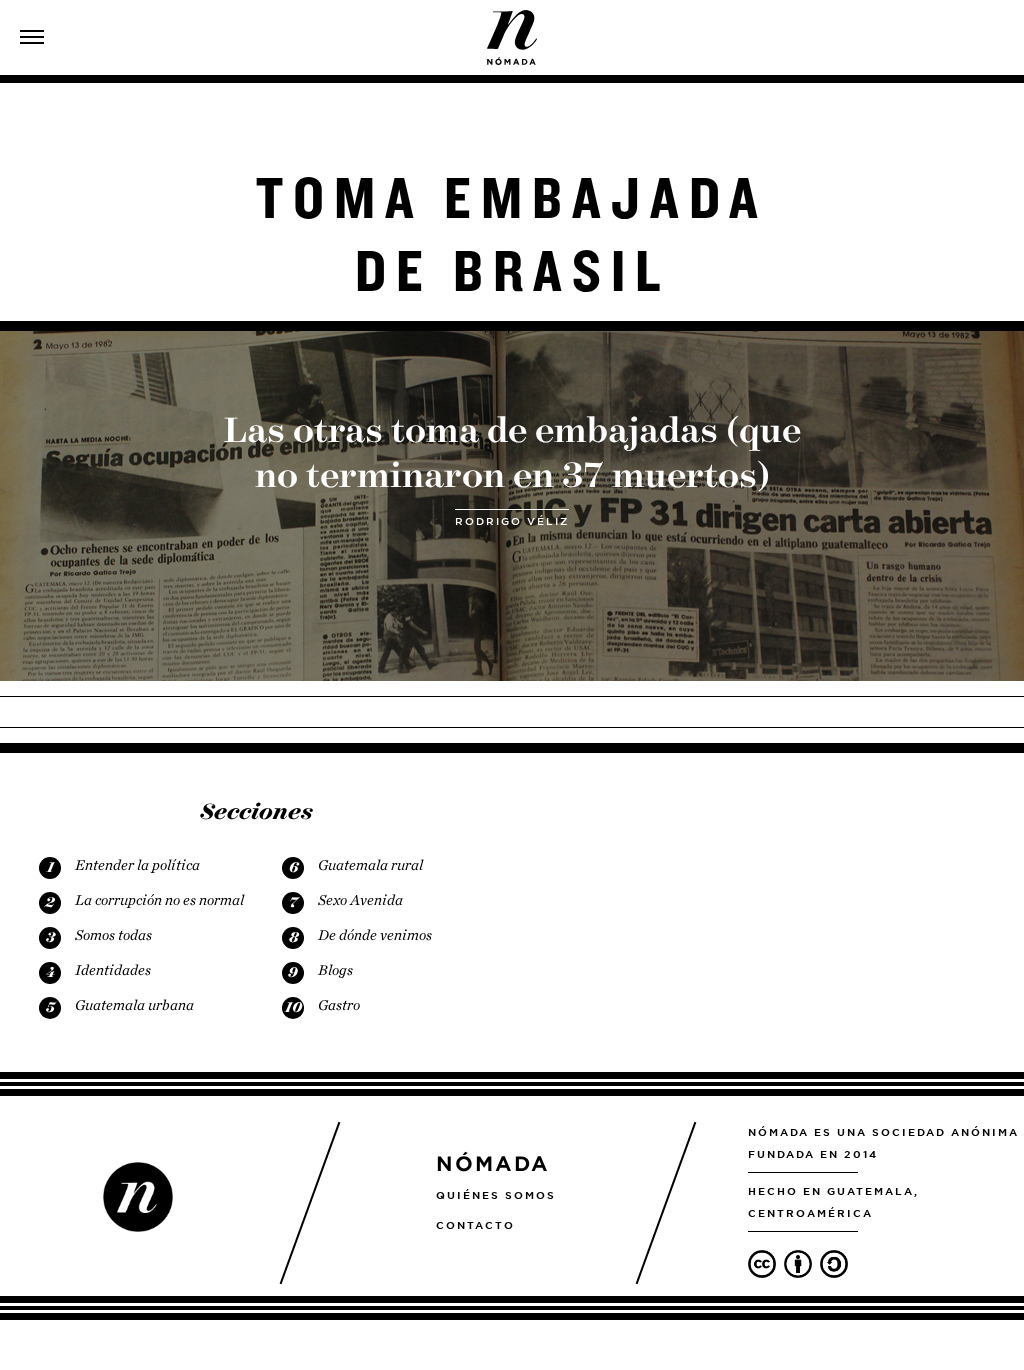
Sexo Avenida (360, 900)
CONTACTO (475, 1225)
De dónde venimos (375, 935)
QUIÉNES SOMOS (496, 1195)
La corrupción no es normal (159, 900)
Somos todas (113, 935)
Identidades (113, 970)
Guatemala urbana (134, 1005)
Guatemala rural (370, 865)
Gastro (339, 1005)
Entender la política (137, 865)
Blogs (335, 970)
